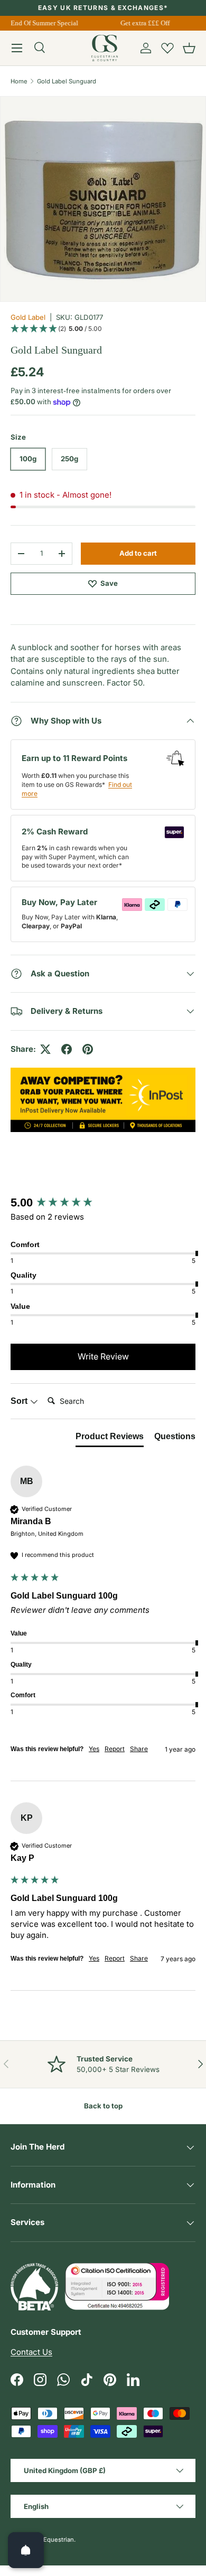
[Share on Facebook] (67, 1049)
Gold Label (28, 317)
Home (19, 81)
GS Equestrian (54, 2540)
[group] (103, 1203)
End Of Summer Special (42, 23)
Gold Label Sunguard (67, 81)
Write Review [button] (103, 1356)
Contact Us (31, 2352)
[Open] (26, 2550)
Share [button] (139, 1749)
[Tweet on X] (45, 1049)
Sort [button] (20, 1401)
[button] (189, 48)
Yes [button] (94, 1749)
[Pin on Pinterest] (88, 1049)
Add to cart (138, 553)
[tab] (110, 1439)
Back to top (103, 2106)
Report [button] (115, 1749)
